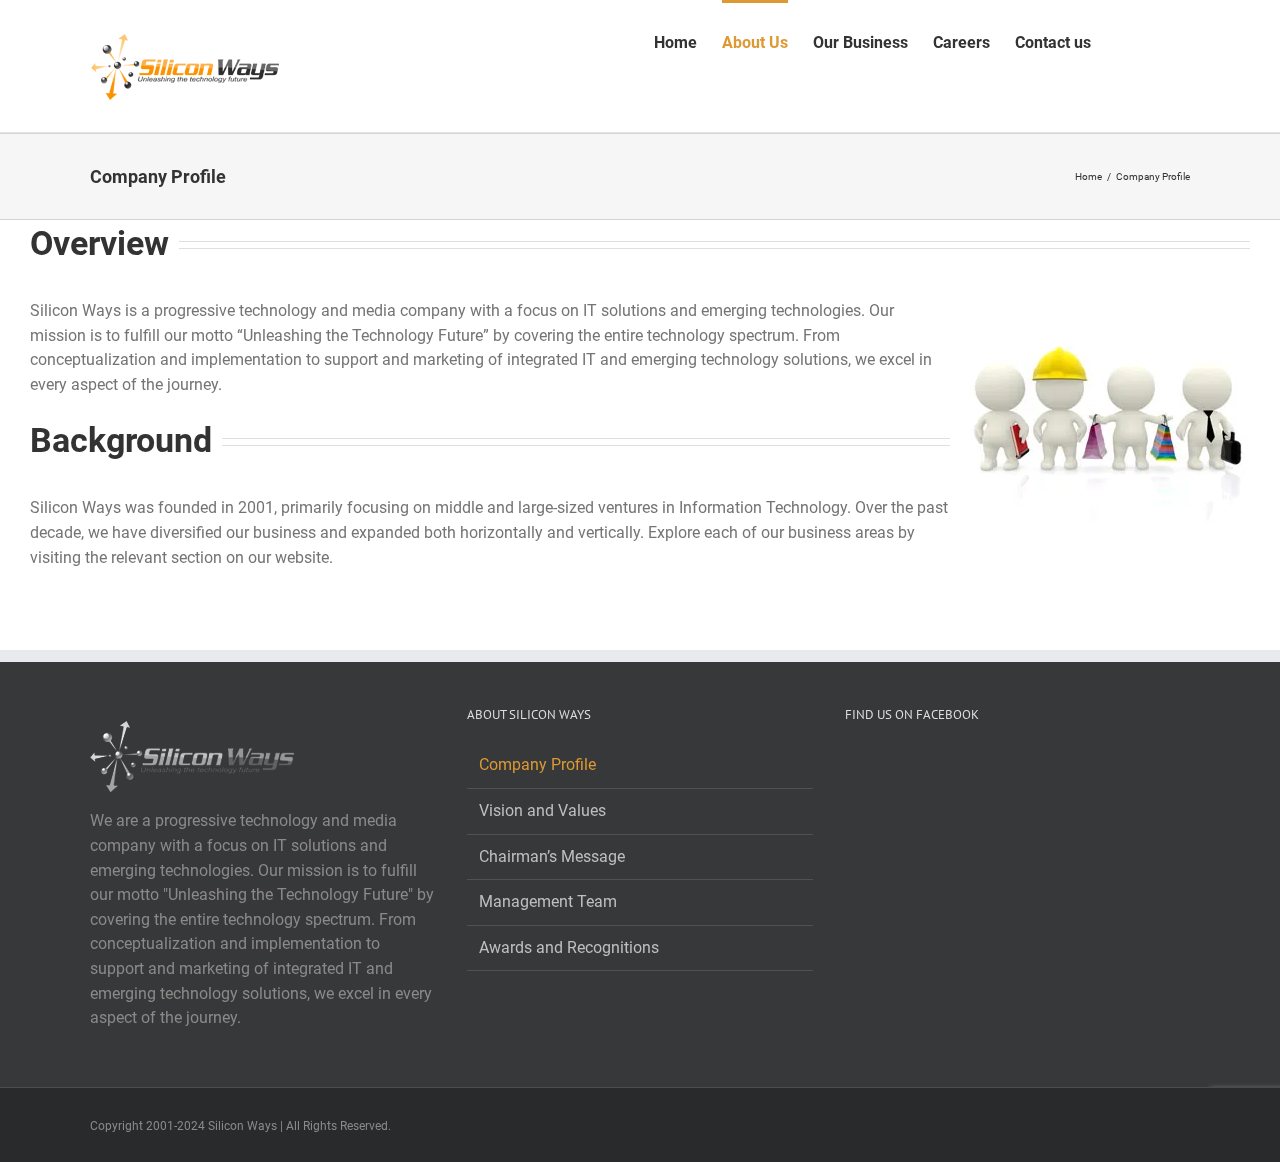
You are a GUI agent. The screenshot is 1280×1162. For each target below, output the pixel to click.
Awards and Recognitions (569, 947)
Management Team (548, 901)
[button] (1159, 41)
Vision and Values (542, 810)
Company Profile (537, 764)
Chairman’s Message (552, 856)
